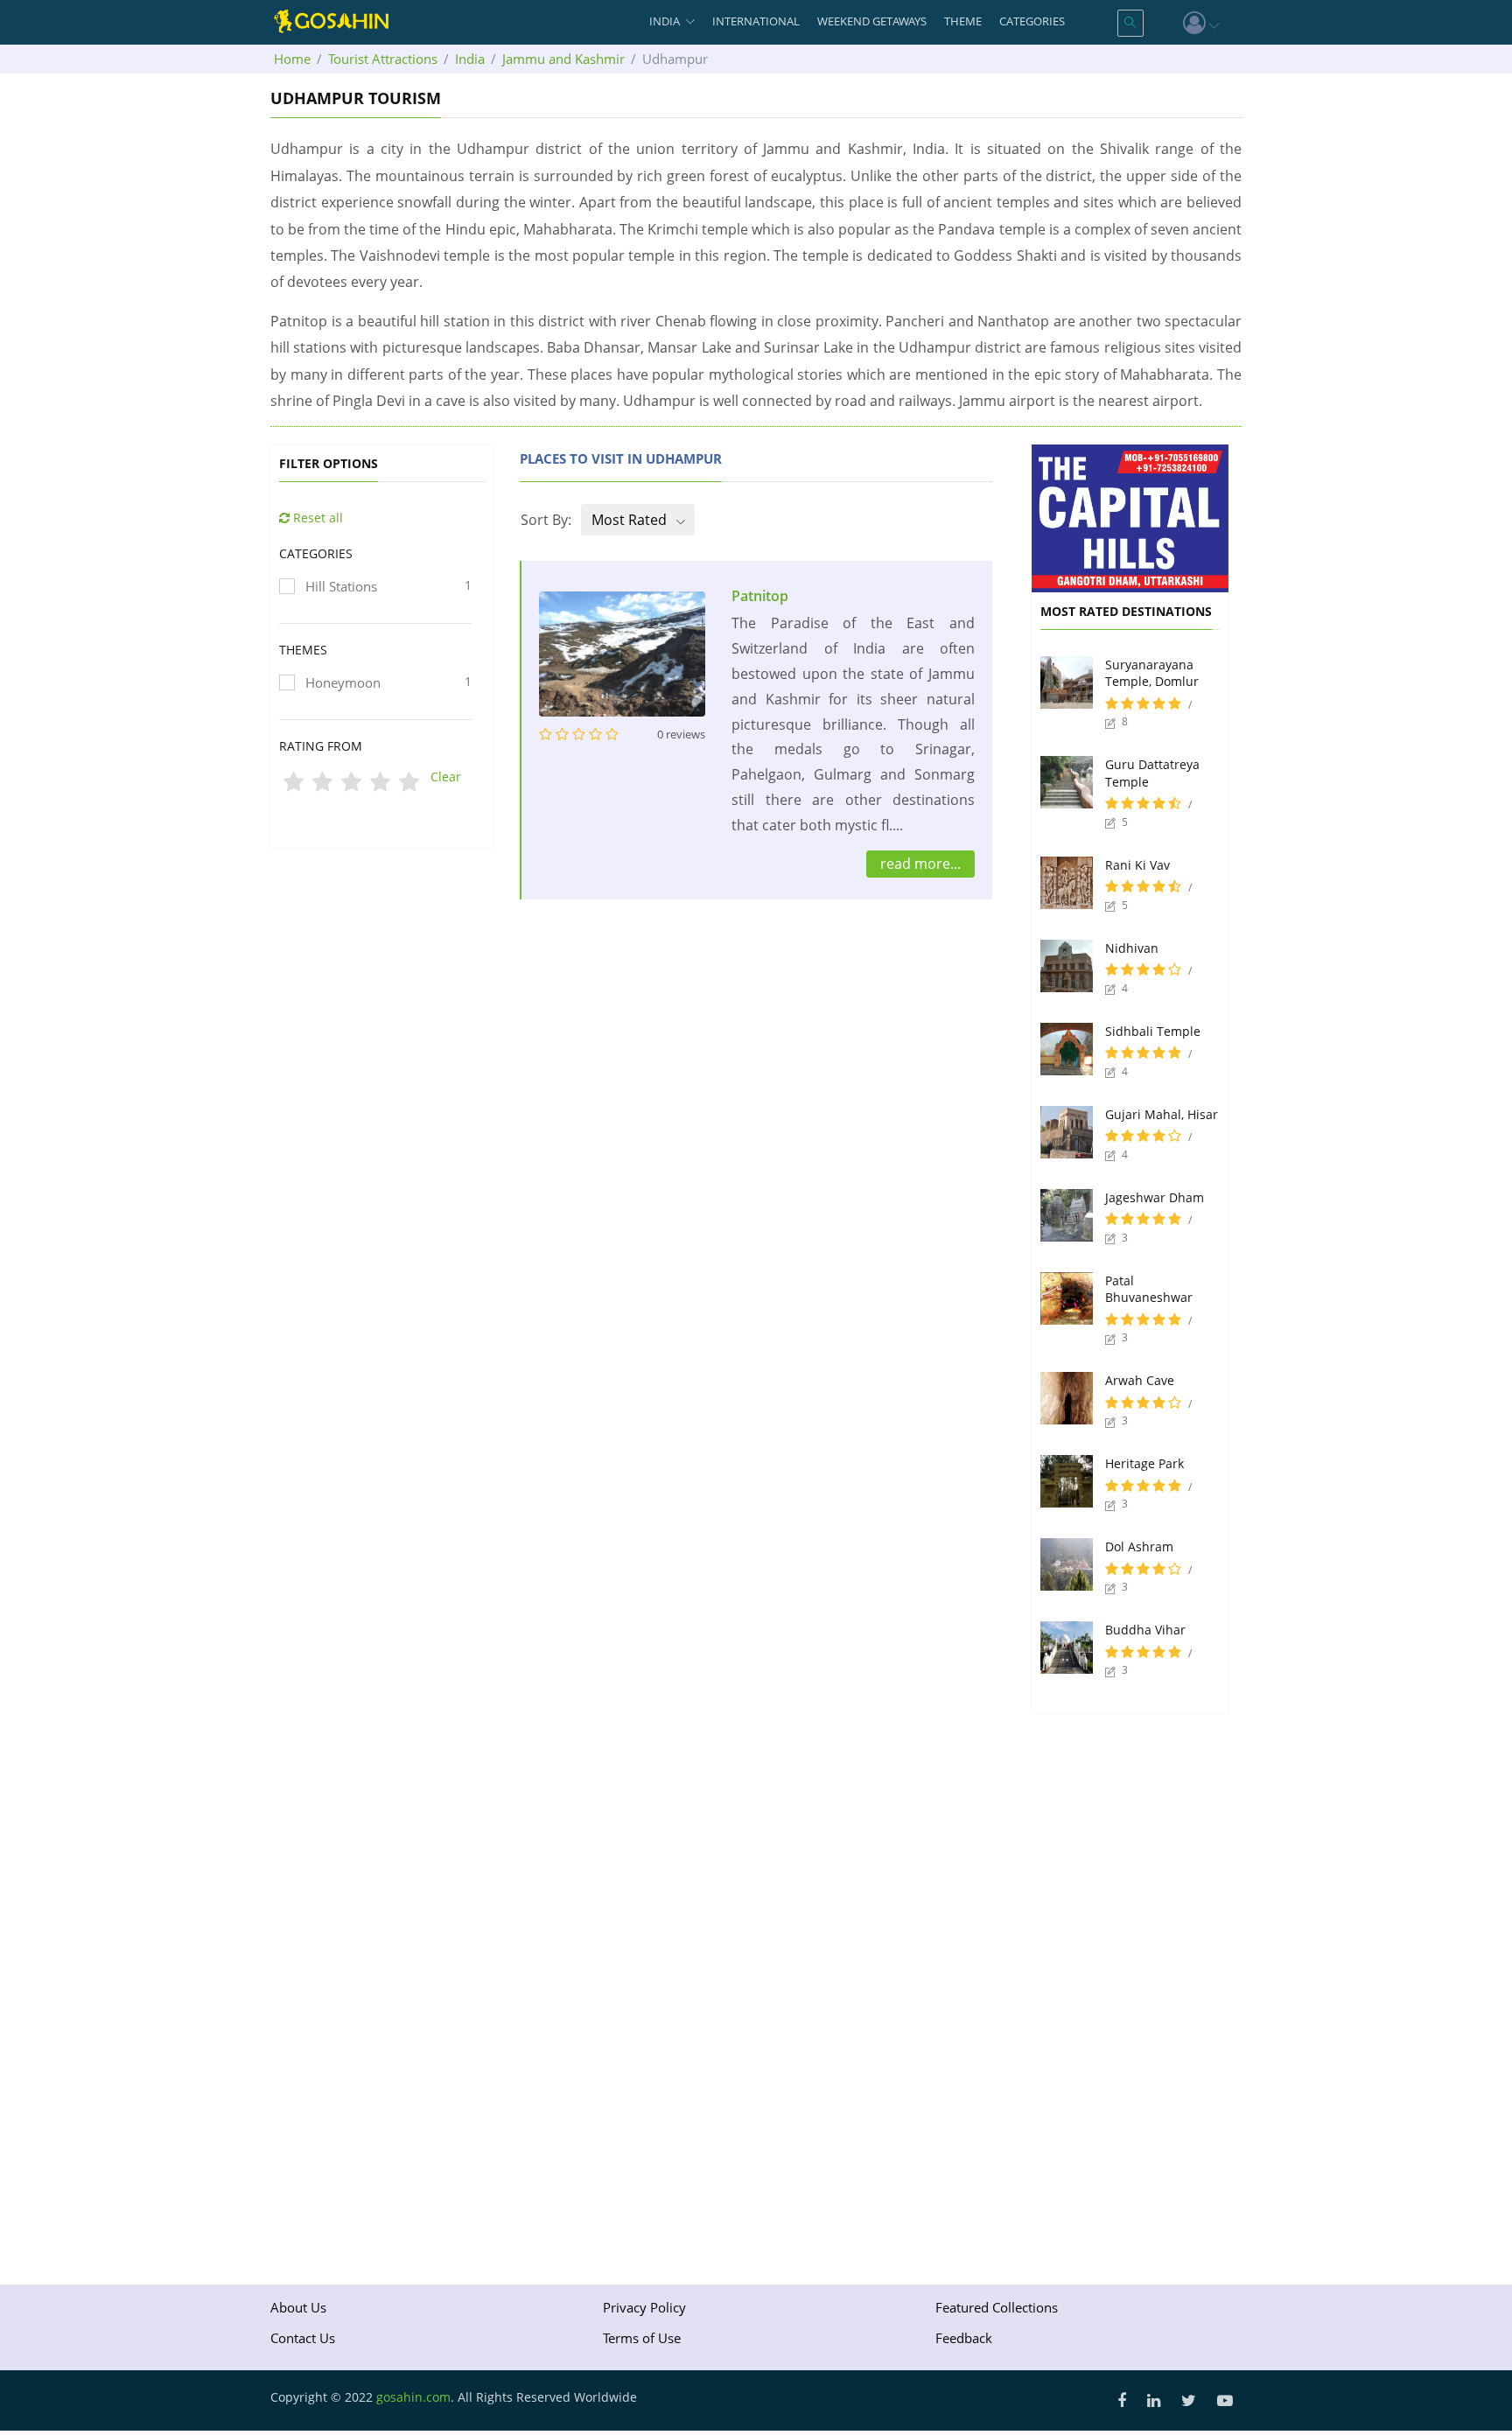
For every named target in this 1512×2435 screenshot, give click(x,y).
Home (292, 59)
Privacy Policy (644, 2307)
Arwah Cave (1140, 1380)
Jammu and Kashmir (563, 59)
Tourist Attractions (383, 59)
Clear (446, 777)
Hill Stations (388, 586)
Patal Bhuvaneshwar (1149, 1289)
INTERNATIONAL (756, 21)
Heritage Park (1144, 1463)
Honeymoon (388, 682)
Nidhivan (1132, 948)
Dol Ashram (1139, 1546)
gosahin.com (413, 2397)
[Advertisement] (756, 1001)
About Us (298, 2307)
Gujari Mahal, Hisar (1162, 1114)
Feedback (964, 2338)
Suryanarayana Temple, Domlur (1152, 673)
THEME (963, 21)
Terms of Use (642, 2338)
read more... (920, 864)
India (470, 59)
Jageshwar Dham (1155, 1197)
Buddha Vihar (1145, 1630)
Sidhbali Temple (1153, 1031)
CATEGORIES (1032, 21)
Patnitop (760, 596)
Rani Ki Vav (1137, 865)
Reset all (316, 518)
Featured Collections (997, 2307)
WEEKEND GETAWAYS (872, 21)
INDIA (665, 21)
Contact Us (303, 2338)
